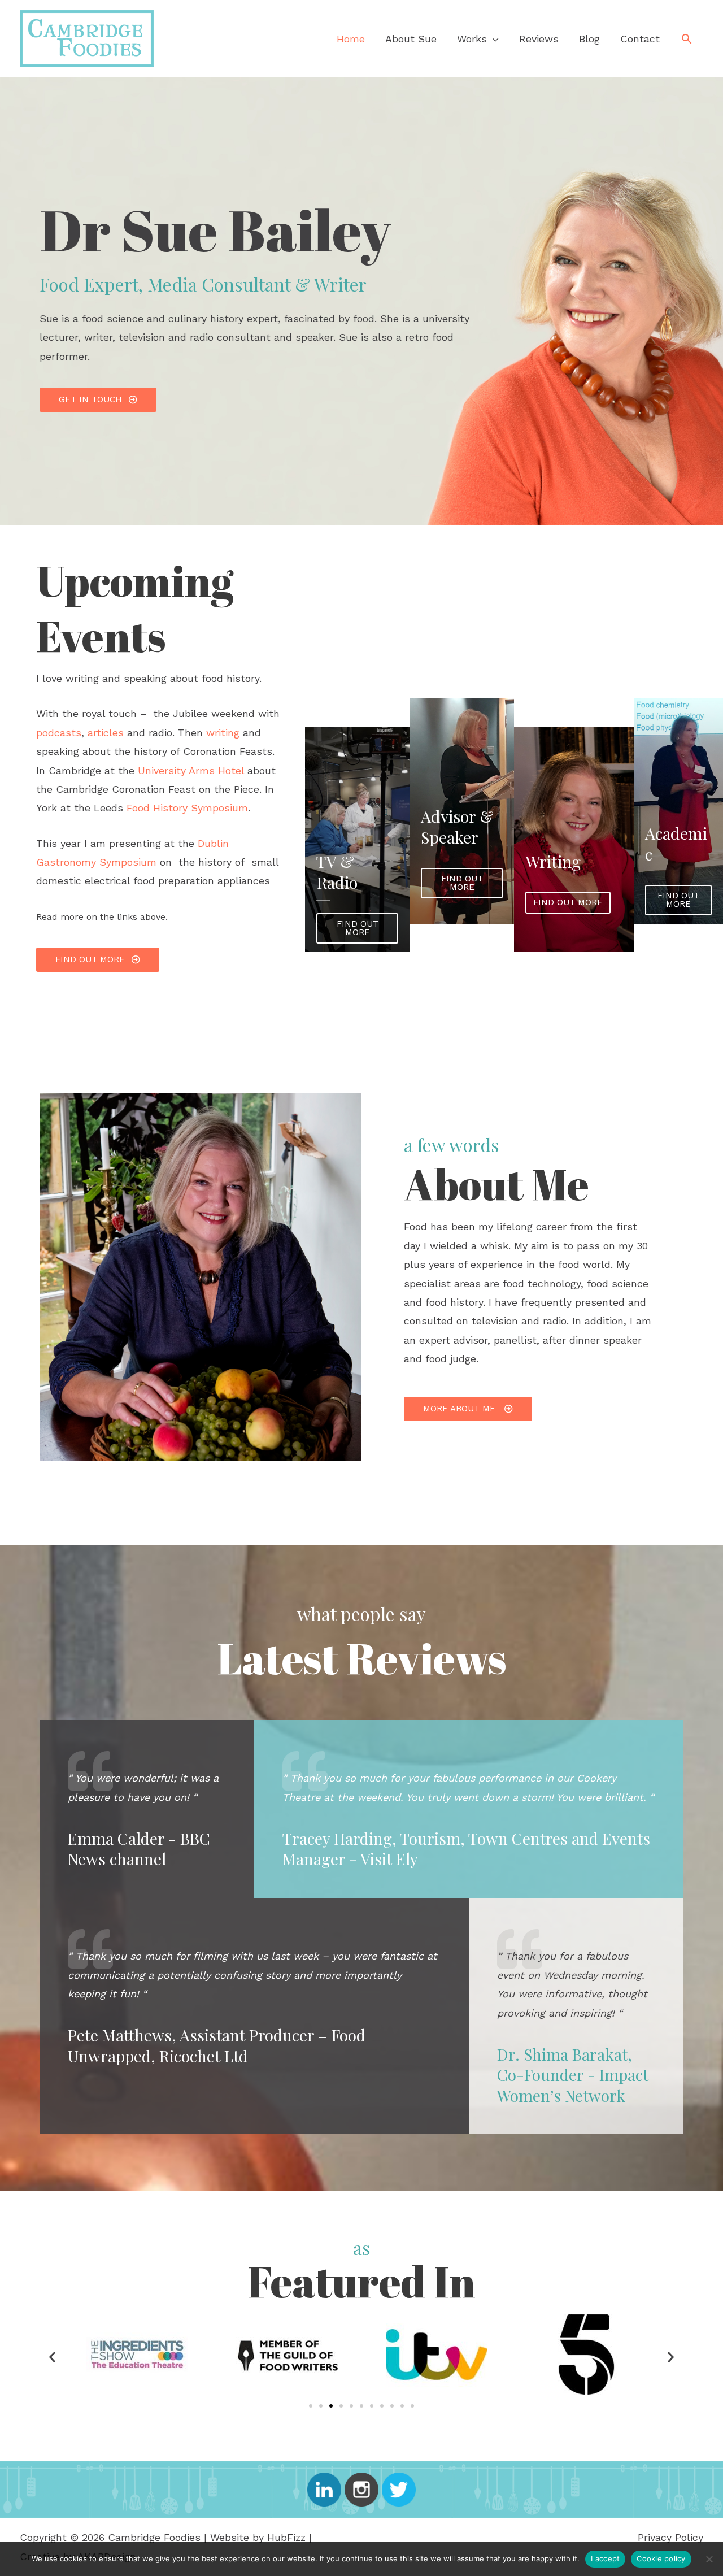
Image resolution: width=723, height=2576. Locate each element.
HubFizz (286, 2537)
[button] (687, 39)
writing (223, 733)
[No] (709, 2559)
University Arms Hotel (189, 770)
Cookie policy (661, 2558)
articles (106, 733)
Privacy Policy (670, 2537)
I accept (605, 2558)
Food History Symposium (187, 808)
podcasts (59, 733)
